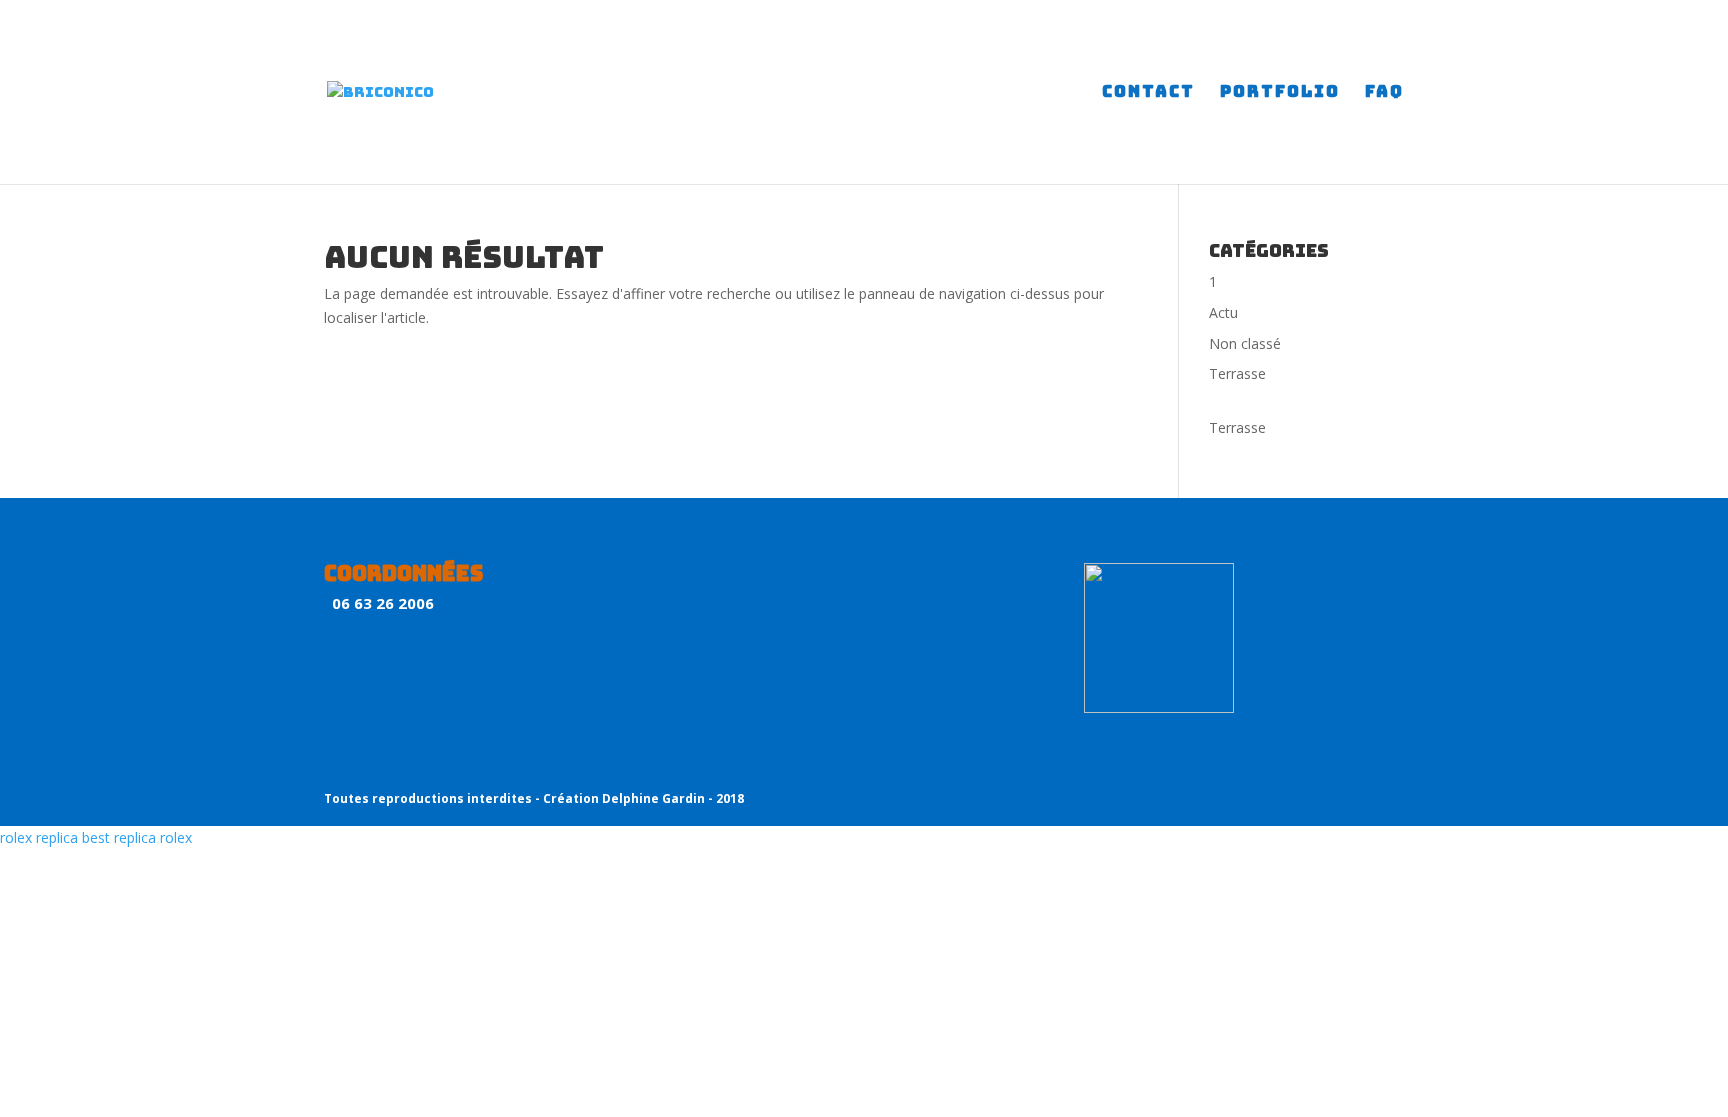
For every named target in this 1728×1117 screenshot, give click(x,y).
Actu (1223, 312)
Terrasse (1237, 373)
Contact (1148, 93)
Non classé (1245, 343)
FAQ (1384, 93)
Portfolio (1280, 93)
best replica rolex (137, 837)
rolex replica (39, 837)
